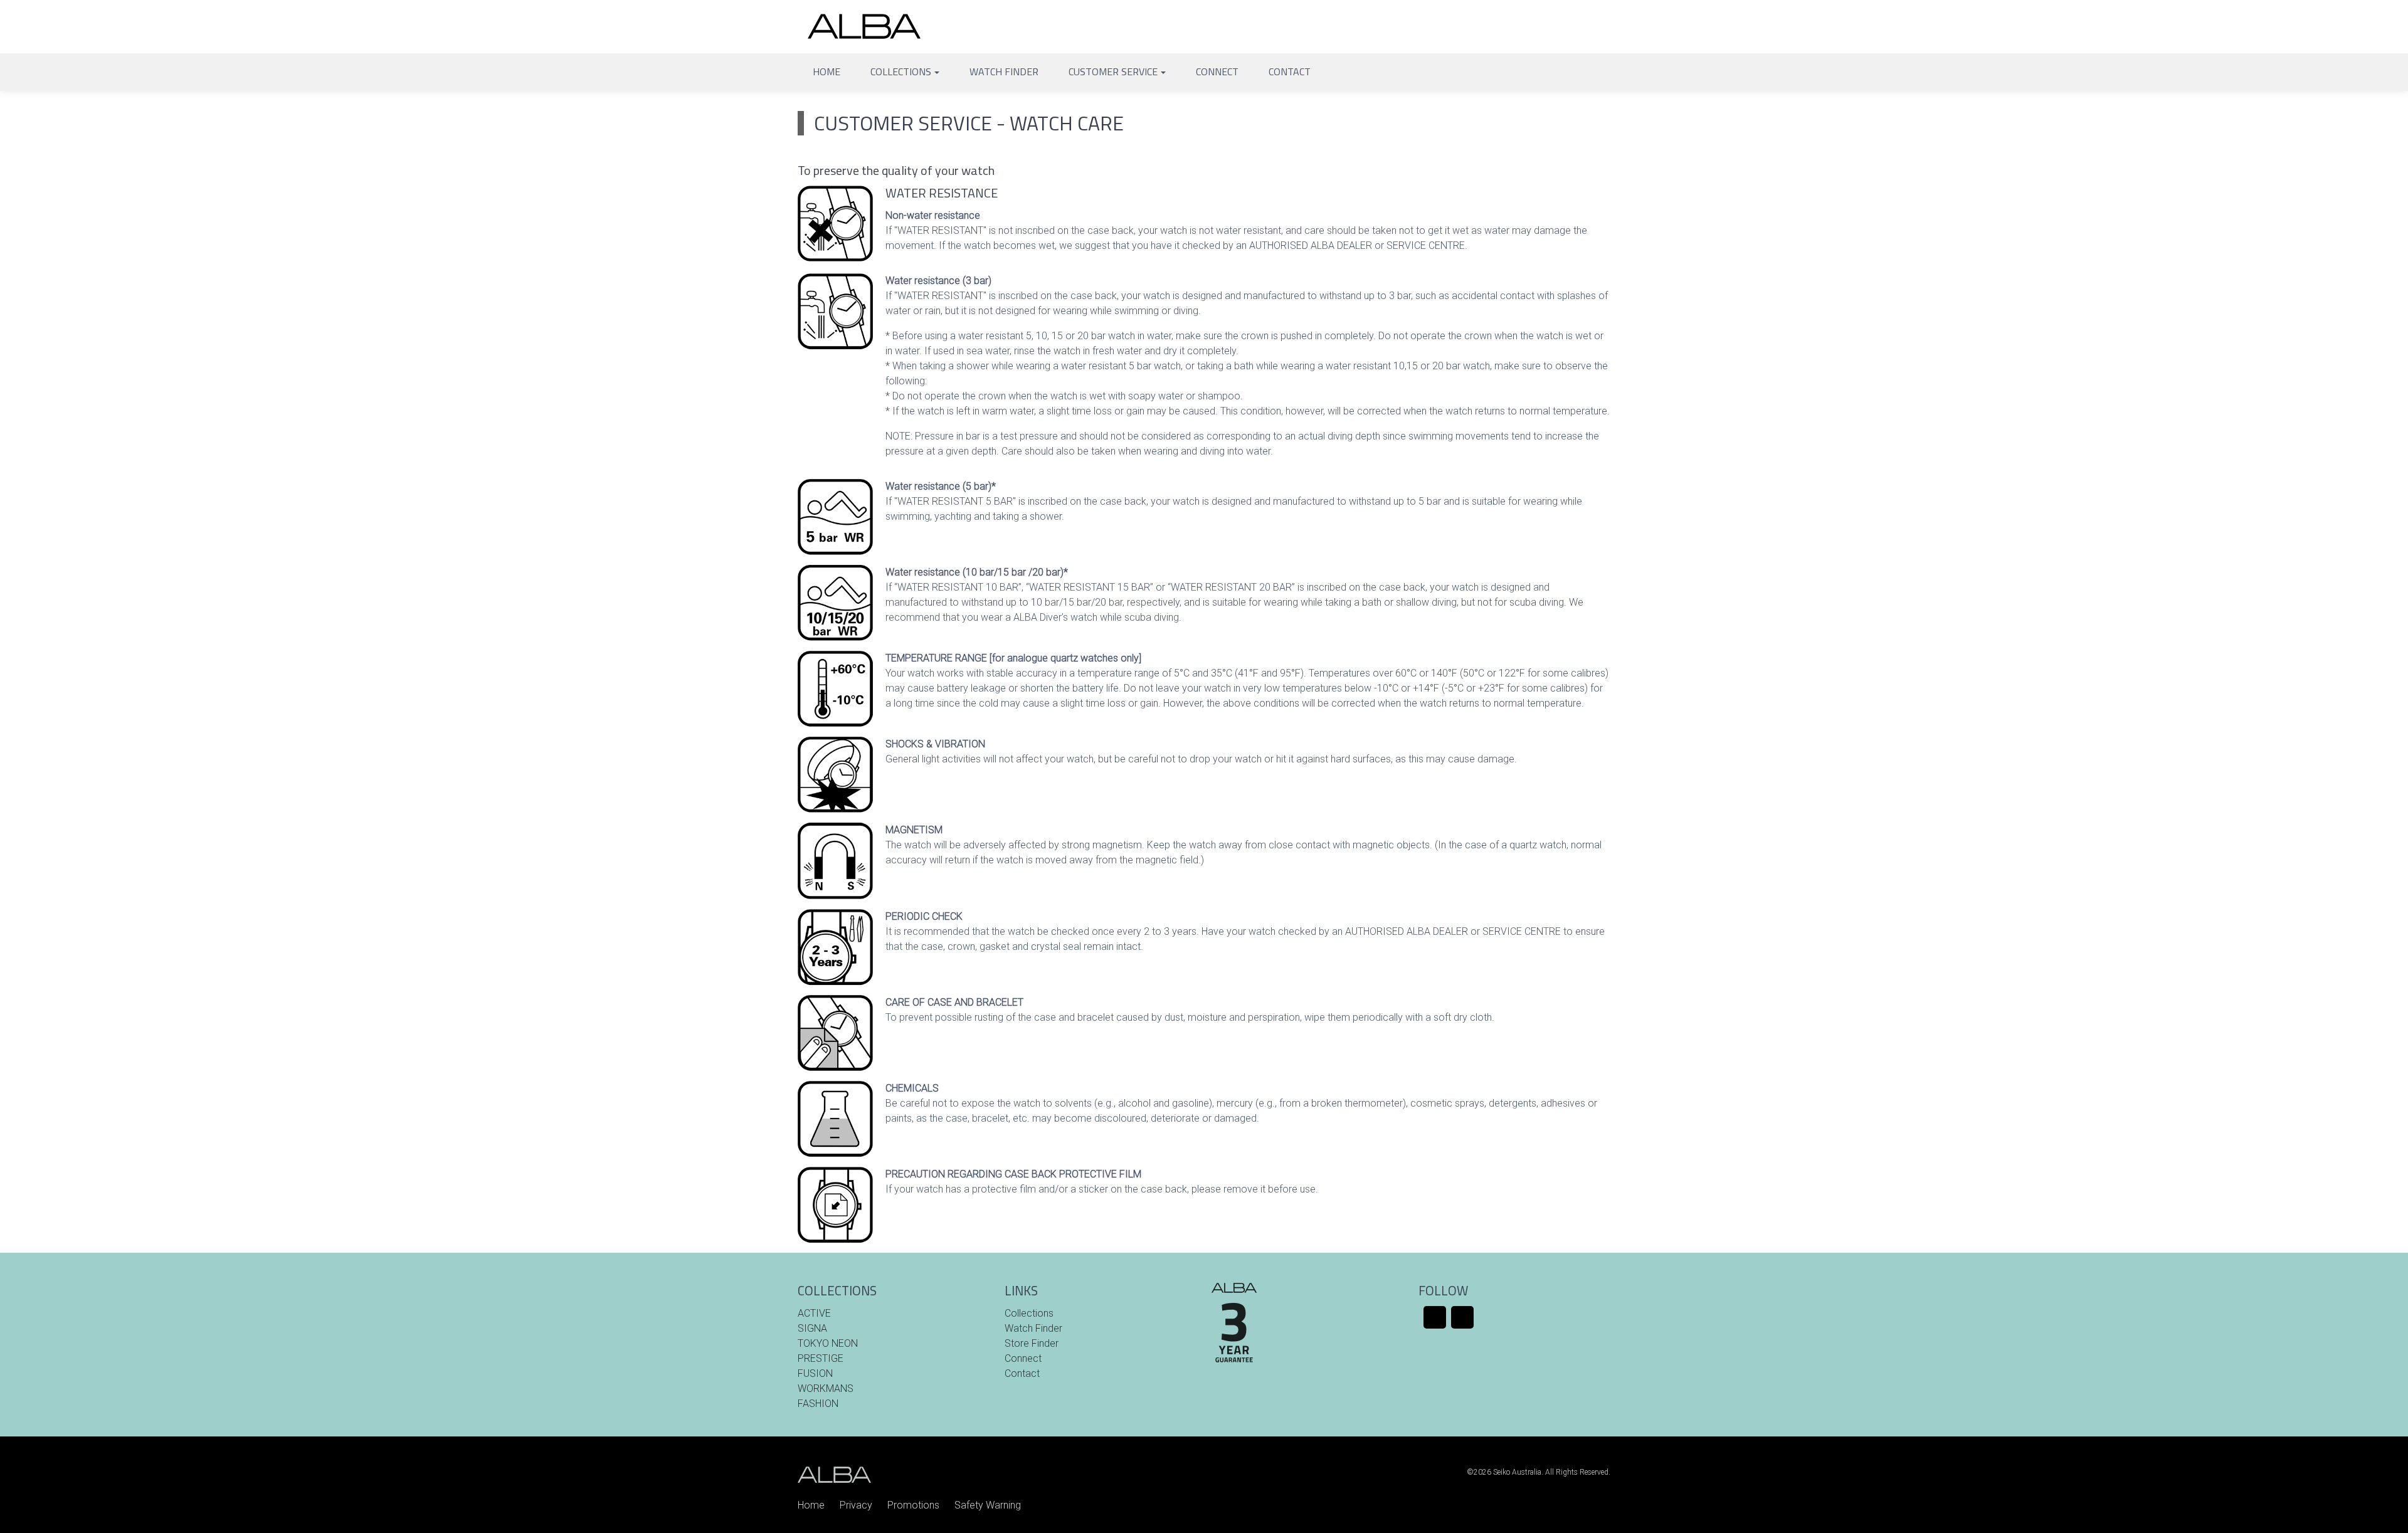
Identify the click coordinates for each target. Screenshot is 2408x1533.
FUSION (815, 1373)
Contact (1290, 71)
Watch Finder (1004, 71)
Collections (901, 71)
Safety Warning (988, 1505)
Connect (1217, 71)
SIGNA (812, 1328)
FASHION (818, 1404)
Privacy (856, 1505)
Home (826, 71)
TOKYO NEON (828, 1343)
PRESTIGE (821, 1358)
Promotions (913, 1505)
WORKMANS (826, 1388)
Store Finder (1032, 1343)
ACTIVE (814, 1313)
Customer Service (1113, 71)
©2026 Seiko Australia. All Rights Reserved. (1539, 1472)
